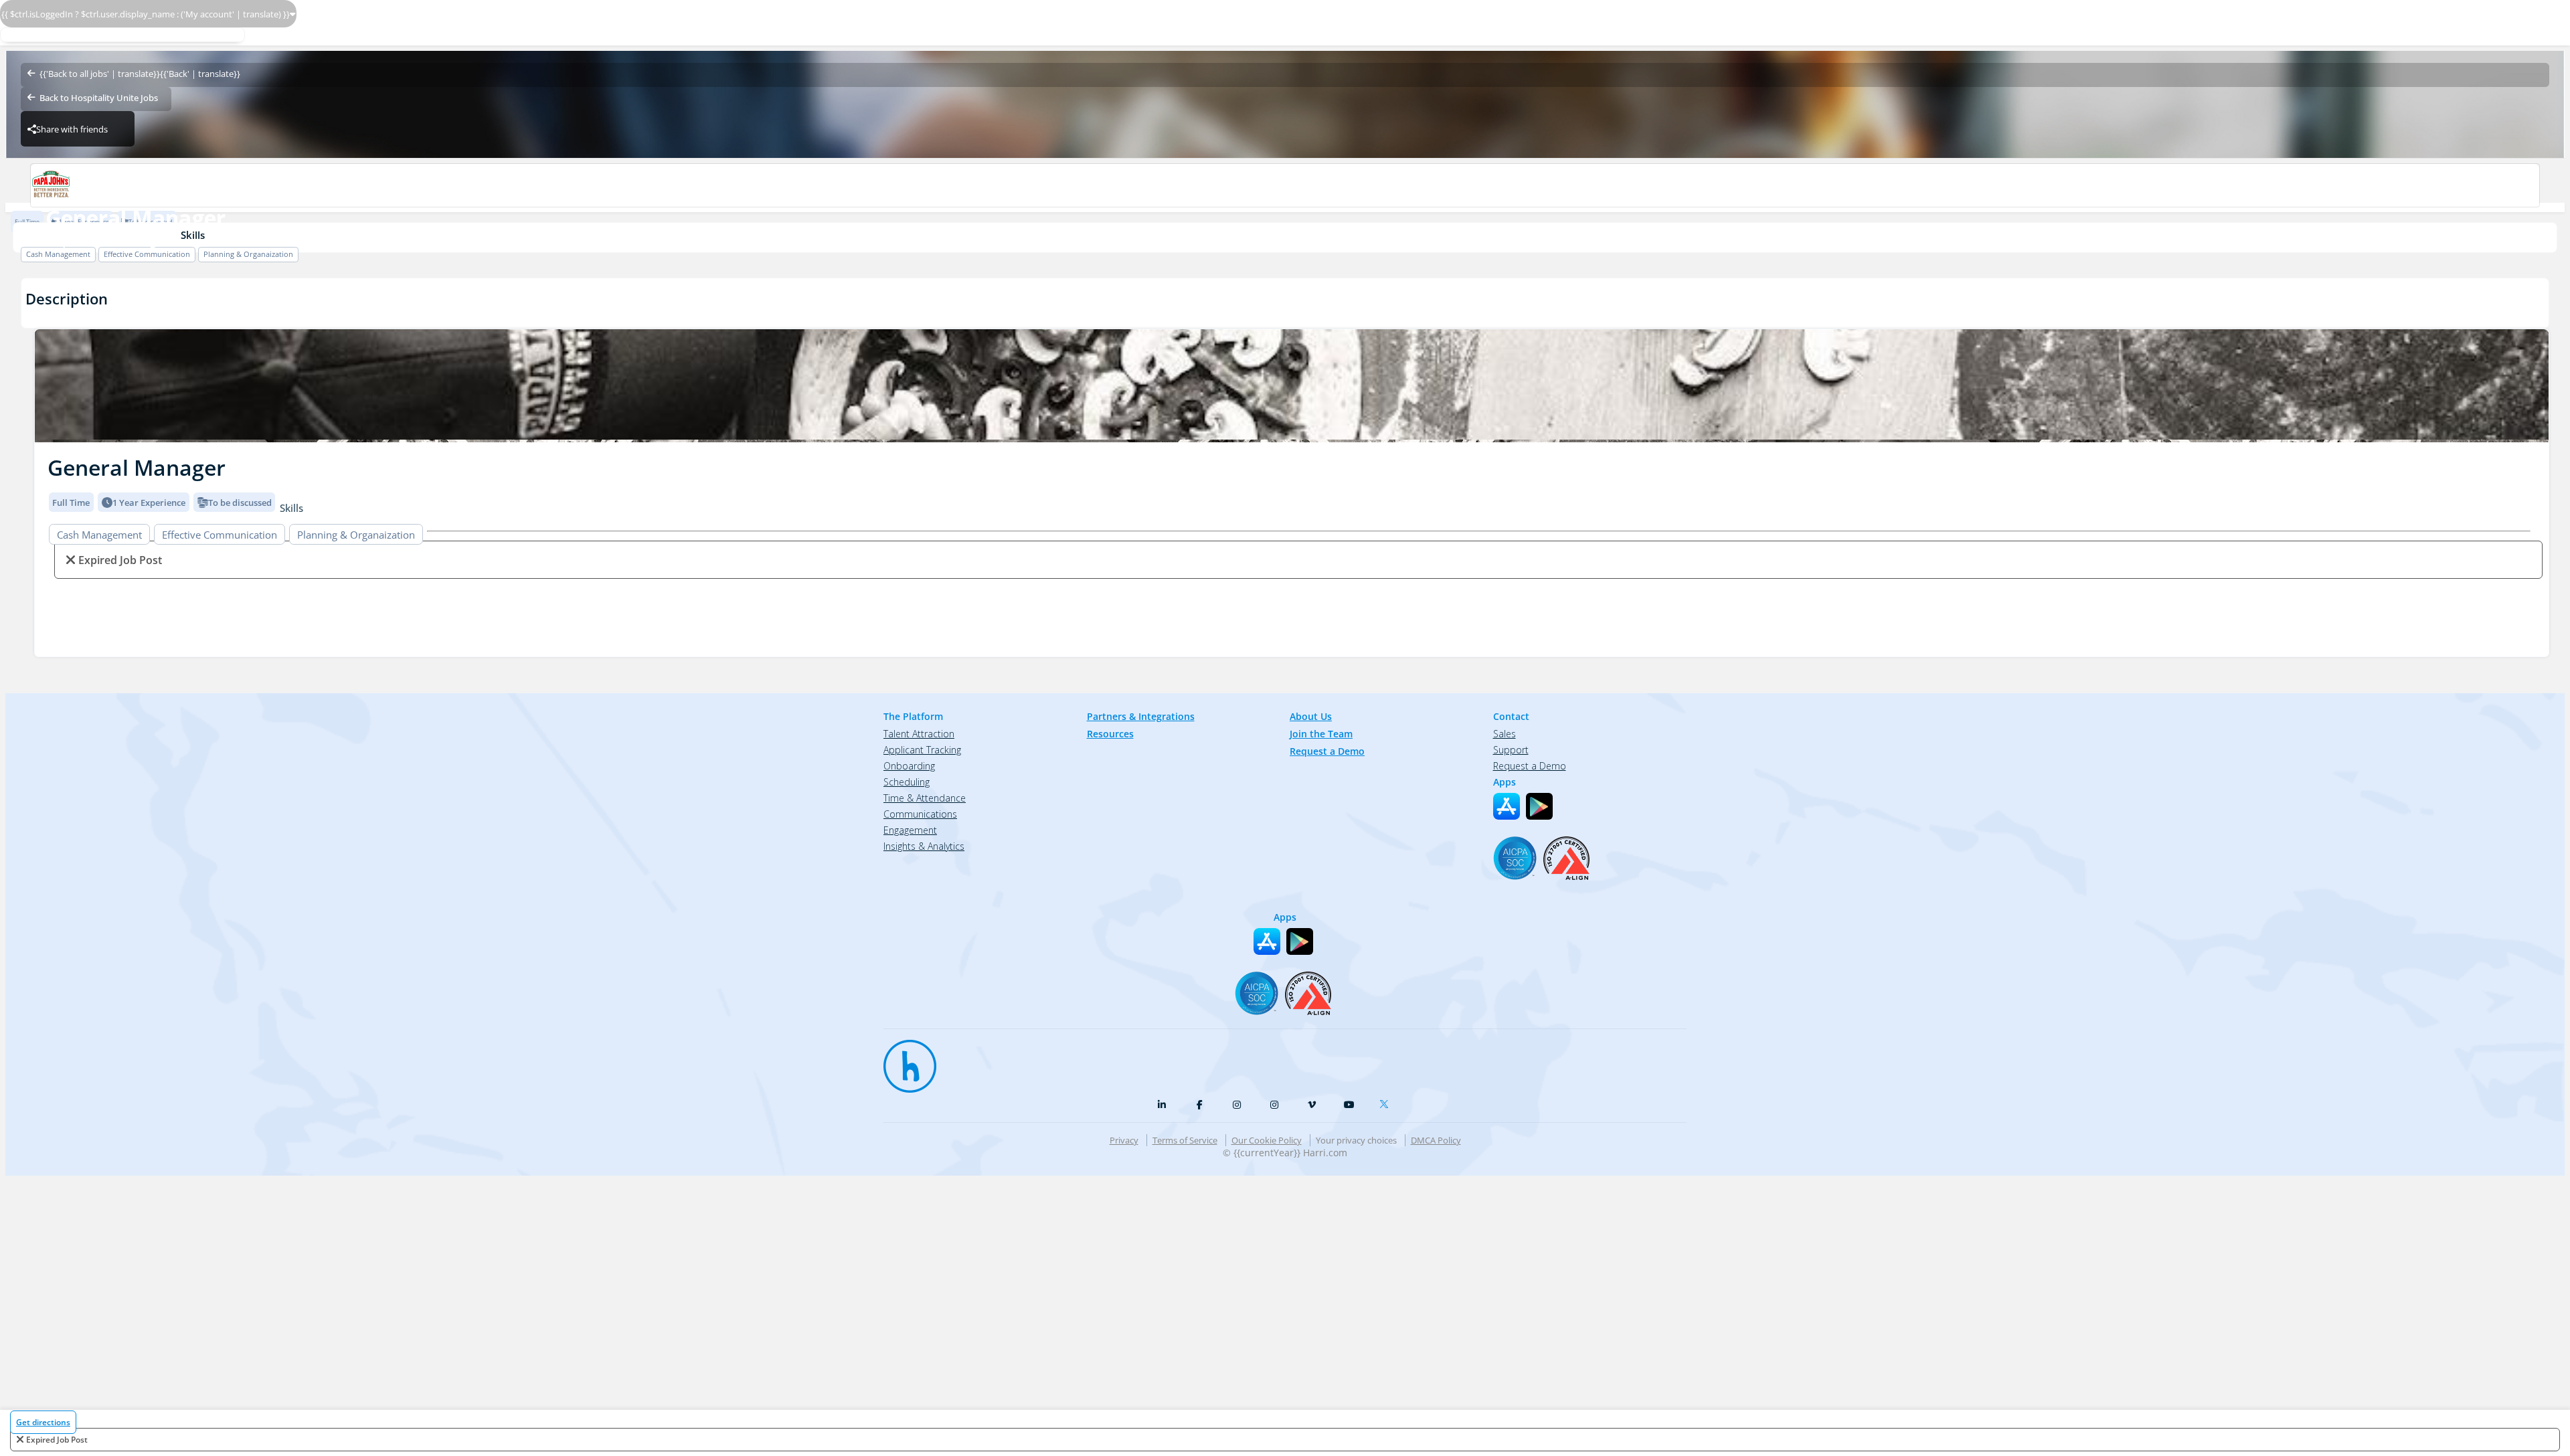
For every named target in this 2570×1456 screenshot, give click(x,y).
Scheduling (907, 782)
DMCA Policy (1436, 1140)
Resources (1110, 734)
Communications (920, 814)
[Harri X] (1387, 1101)
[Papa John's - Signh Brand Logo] (1285, 185)
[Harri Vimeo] (1312, 1105)
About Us (1311, 716)
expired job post (57, 1440)
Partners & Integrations (1141, 716)
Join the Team (1321, 734)
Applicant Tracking (922, 750)
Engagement (910, 830)
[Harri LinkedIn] (1162, 1105)
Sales (1505, 734)
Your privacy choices (1356, 1140)
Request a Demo (1327, 751)
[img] (1292, 386)
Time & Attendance (925, 798)
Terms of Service (1185, 1140)
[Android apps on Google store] (1539, 806)
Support (1511, 750)
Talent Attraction (919, 734)
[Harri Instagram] (1237, 1105)
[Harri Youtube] (1349, 1105)
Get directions (43, 1422)
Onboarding (909, 766)
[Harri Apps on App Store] (1507, 806)
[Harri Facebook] (1199, 1105)
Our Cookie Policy (1267, 1140)
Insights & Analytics (924, 846)
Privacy (1124, 1140)
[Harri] (904, 1060)
